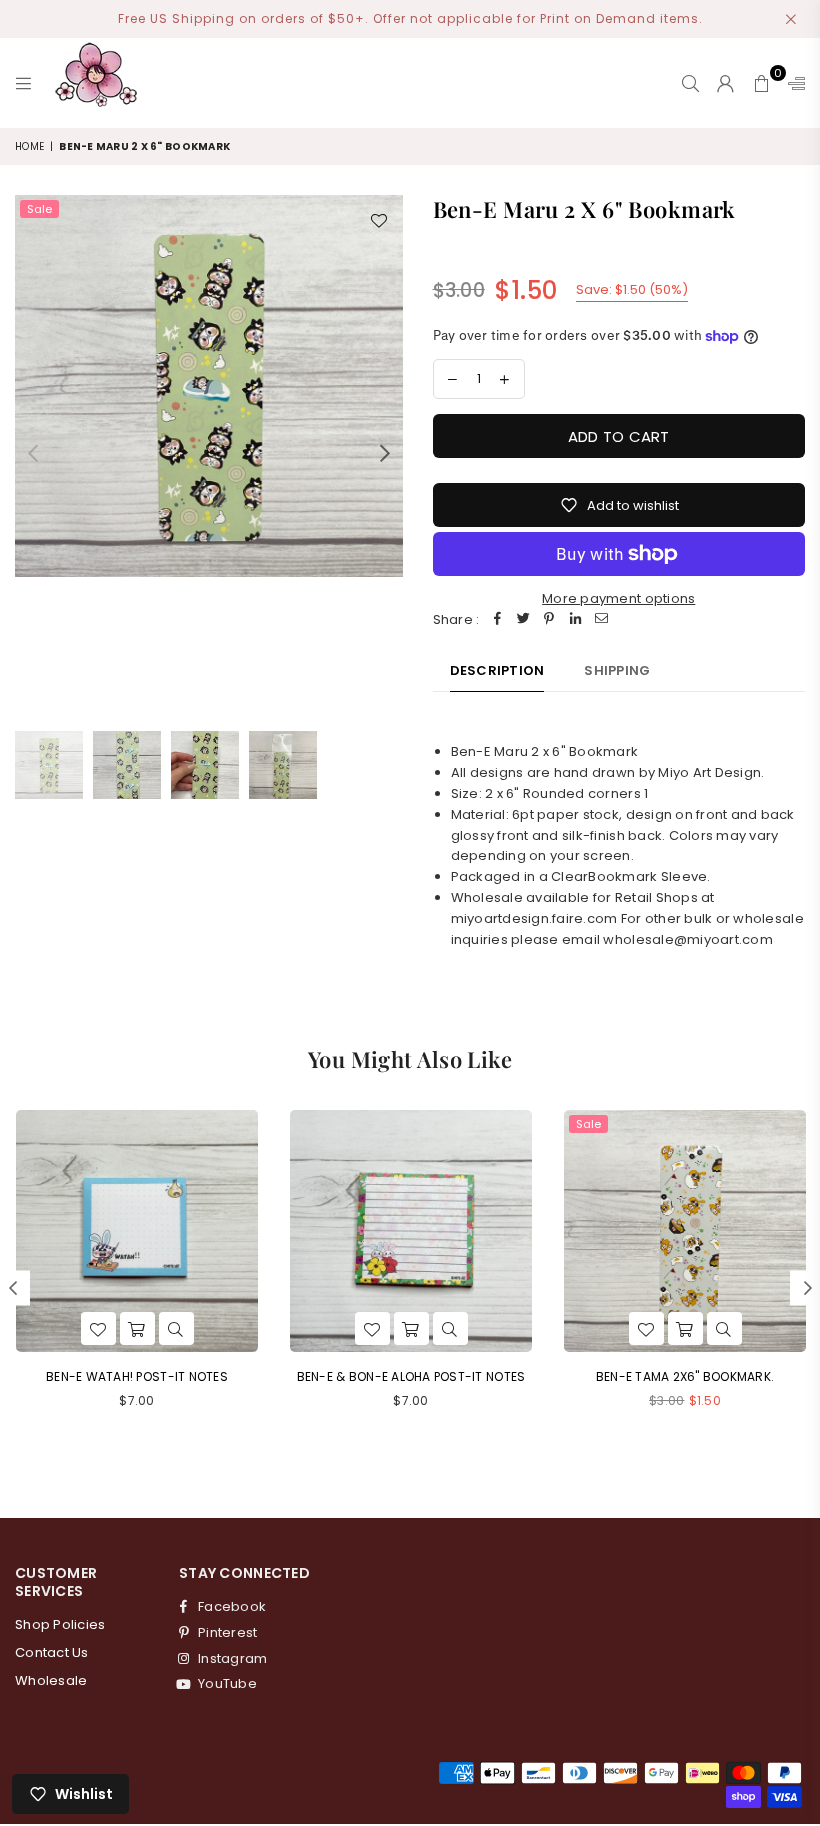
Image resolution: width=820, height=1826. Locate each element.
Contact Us (52, 1652)
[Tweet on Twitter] (523, 620)
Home (29, 146)
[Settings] (792, 83)
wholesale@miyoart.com (687, 939)
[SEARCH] (690, 83)
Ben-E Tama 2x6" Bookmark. (685, 1376)
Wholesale (51, 1680)
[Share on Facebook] (497, 620)
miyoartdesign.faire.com (534, 918)
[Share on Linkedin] (575, 620)
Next (385, 452)
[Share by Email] (601, 620)
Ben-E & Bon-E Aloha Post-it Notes (411, 1376)
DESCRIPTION (497, 670)
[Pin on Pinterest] (549, 620)
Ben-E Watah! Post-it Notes (137, 1376)
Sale (39, 209)
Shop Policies (60, 1624)
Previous (32, 452)
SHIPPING (617, 670)
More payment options (618, 598)
